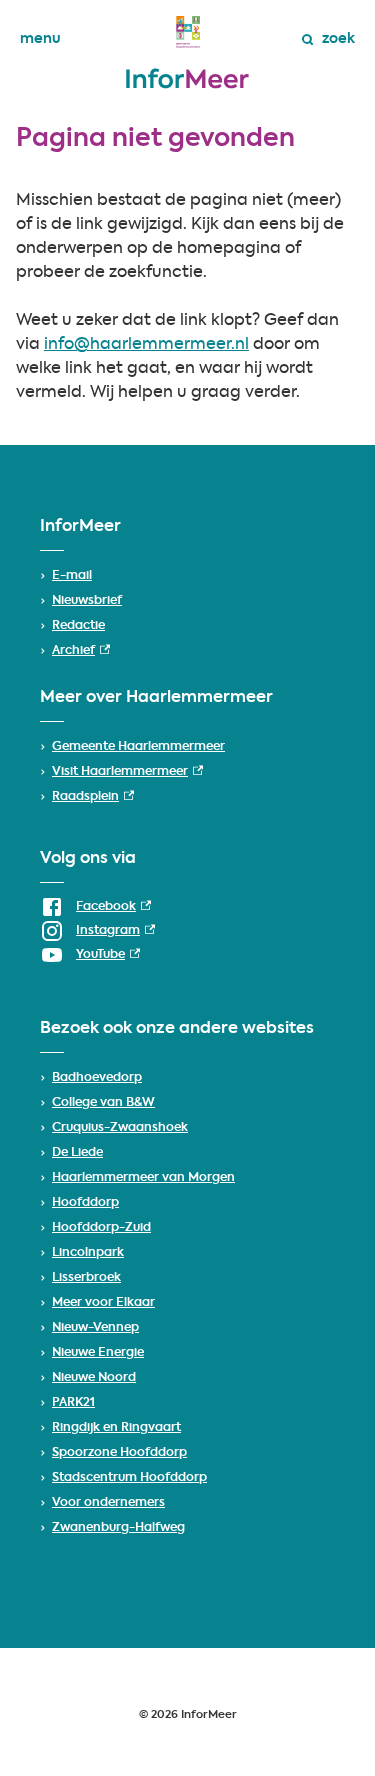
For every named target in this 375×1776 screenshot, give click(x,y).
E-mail (72, 576)
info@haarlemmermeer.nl (146, 345)
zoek (338, 39)
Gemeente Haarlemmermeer (138, 747)
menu (40, 39)
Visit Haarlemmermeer (127, 772)
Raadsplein (93, 797)
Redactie (78, 626)
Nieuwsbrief (87, 601)
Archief (81, 651)
